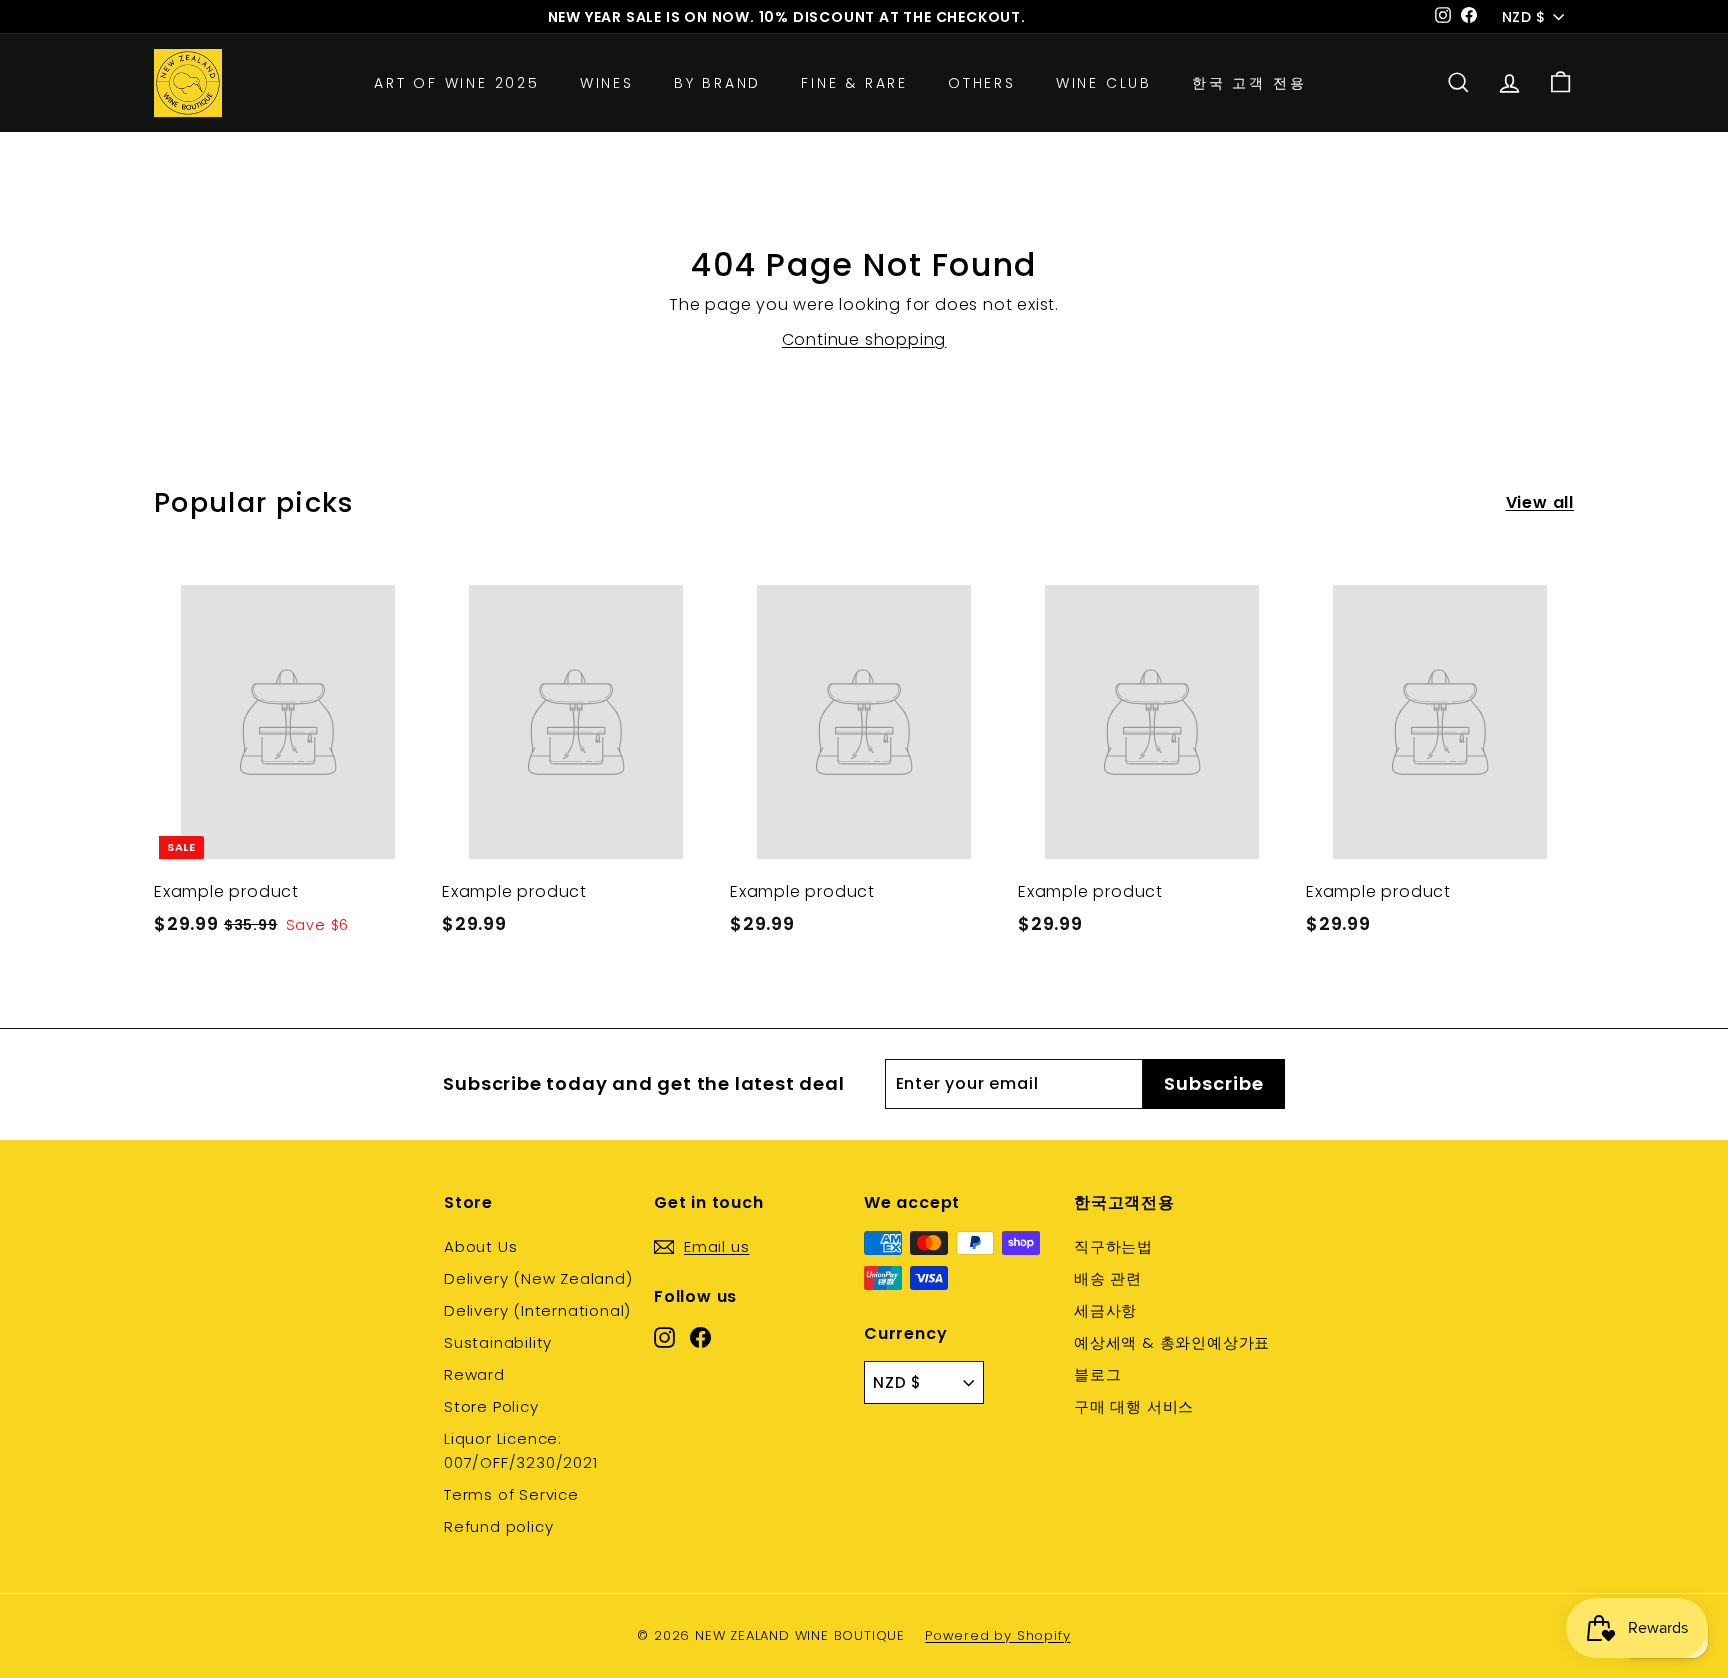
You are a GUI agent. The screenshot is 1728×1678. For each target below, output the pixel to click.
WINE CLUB (1104, 83)
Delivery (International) (537, 1310)
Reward (474, 1374)
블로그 (1097, 1374)
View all (1540, 502)
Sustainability (498, 1342)
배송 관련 (1108, 1278)
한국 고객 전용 (1249, 83)
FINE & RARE (854, 83)
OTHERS (982, 83)
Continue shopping (864, 339)
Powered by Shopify (997, 1635)
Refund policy (498, 1526)
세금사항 (1105, 1310)
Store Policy (491, 1406)
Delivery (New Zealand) (538, 1278)
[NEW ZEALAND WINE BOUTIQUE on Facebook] (700, 1336)
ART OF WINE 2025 (457, 83)
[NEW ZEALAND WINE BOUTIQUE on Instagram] (664, 1336)
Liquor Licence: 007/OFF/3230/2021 (521, 1450)
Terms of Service (511, 1494)
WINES (607, 83)
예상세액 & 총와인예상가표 (1172, 1342)
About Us (480, 1246)
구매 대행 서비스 (1134, 1406)
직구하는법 (1113, 1246)
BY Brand (717, 83)
